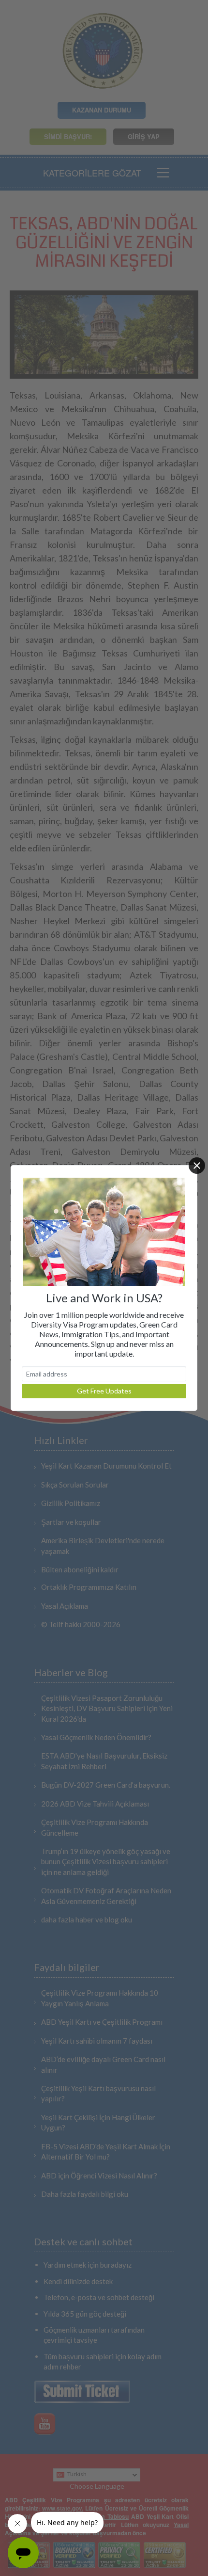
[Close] (197, 1166)
